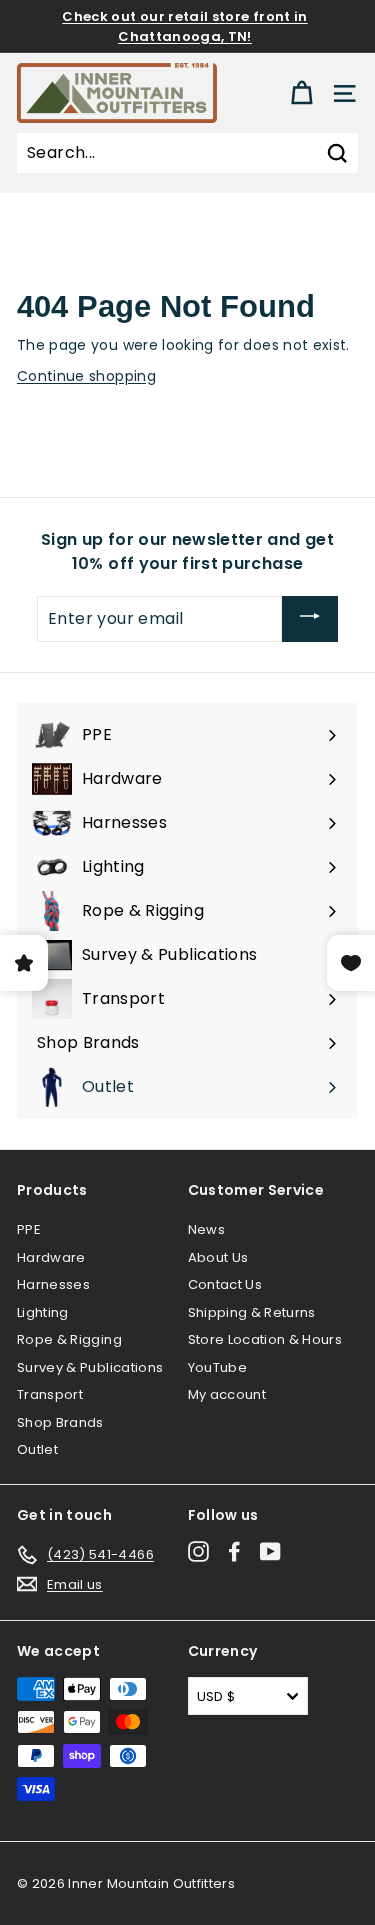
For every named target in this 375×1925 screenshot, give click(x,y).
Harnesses (53, 1284)
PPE (29, 1229)
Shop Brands (60, 1422)
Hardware (51, 1257)
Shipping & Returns (252, 1312)
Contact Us (225, 1284)
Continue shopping (86, 376)
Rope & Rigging (69, 1339)
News (206, 1229)
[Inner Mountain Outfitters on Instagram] (198, 1551)
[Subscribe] (310, 619)
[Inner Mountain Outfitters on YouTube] (270, 1551)
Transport (50, 1394)
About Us (218, 1257)
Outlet (37, 1449)
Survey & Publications (90, 1367)
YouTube (217, 1367)
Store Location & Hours (265, 1339)
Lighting (43, 1312)
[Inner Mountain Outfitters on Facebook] (234, 1551)
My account (227, 1394)
